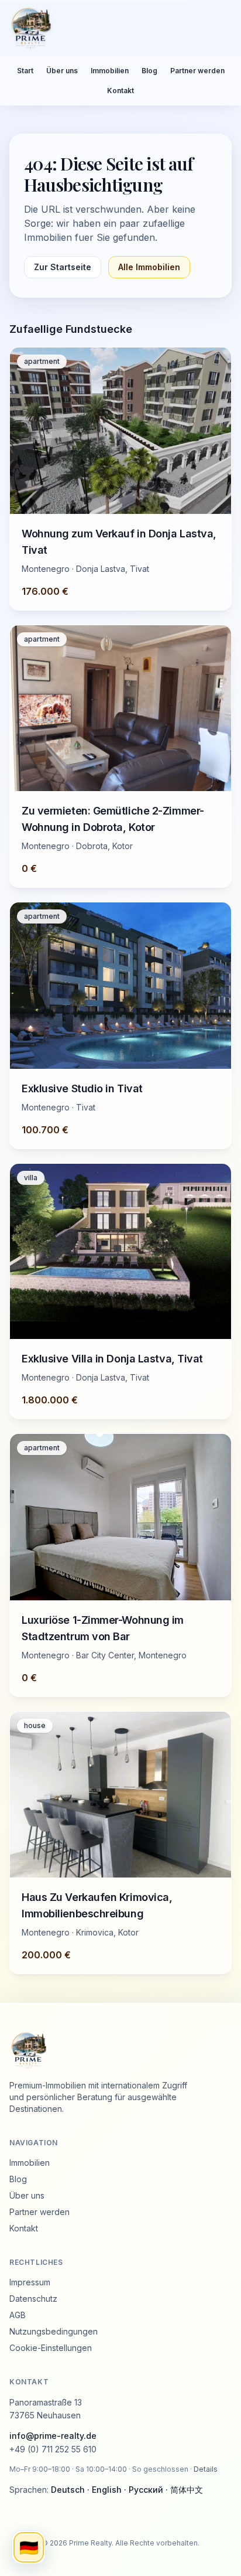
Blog (149, 71)
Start (25, 71)
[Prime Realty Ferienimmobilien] (116, 28)
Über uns (62, 71)
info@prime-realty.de (53, 2436)
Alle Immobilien (149, 267)
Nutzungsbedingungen (54, 2331)
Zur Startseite (63, 267)
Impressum (30, 2282)
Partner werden (197, 71)
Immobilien (110, 71)
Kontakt (120, 91)
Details (206, 2469)
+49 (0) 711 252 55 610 (53, 2449)
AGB (18, 2315)
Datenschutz (33, 2299)
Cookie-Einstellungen (51, 2348)
